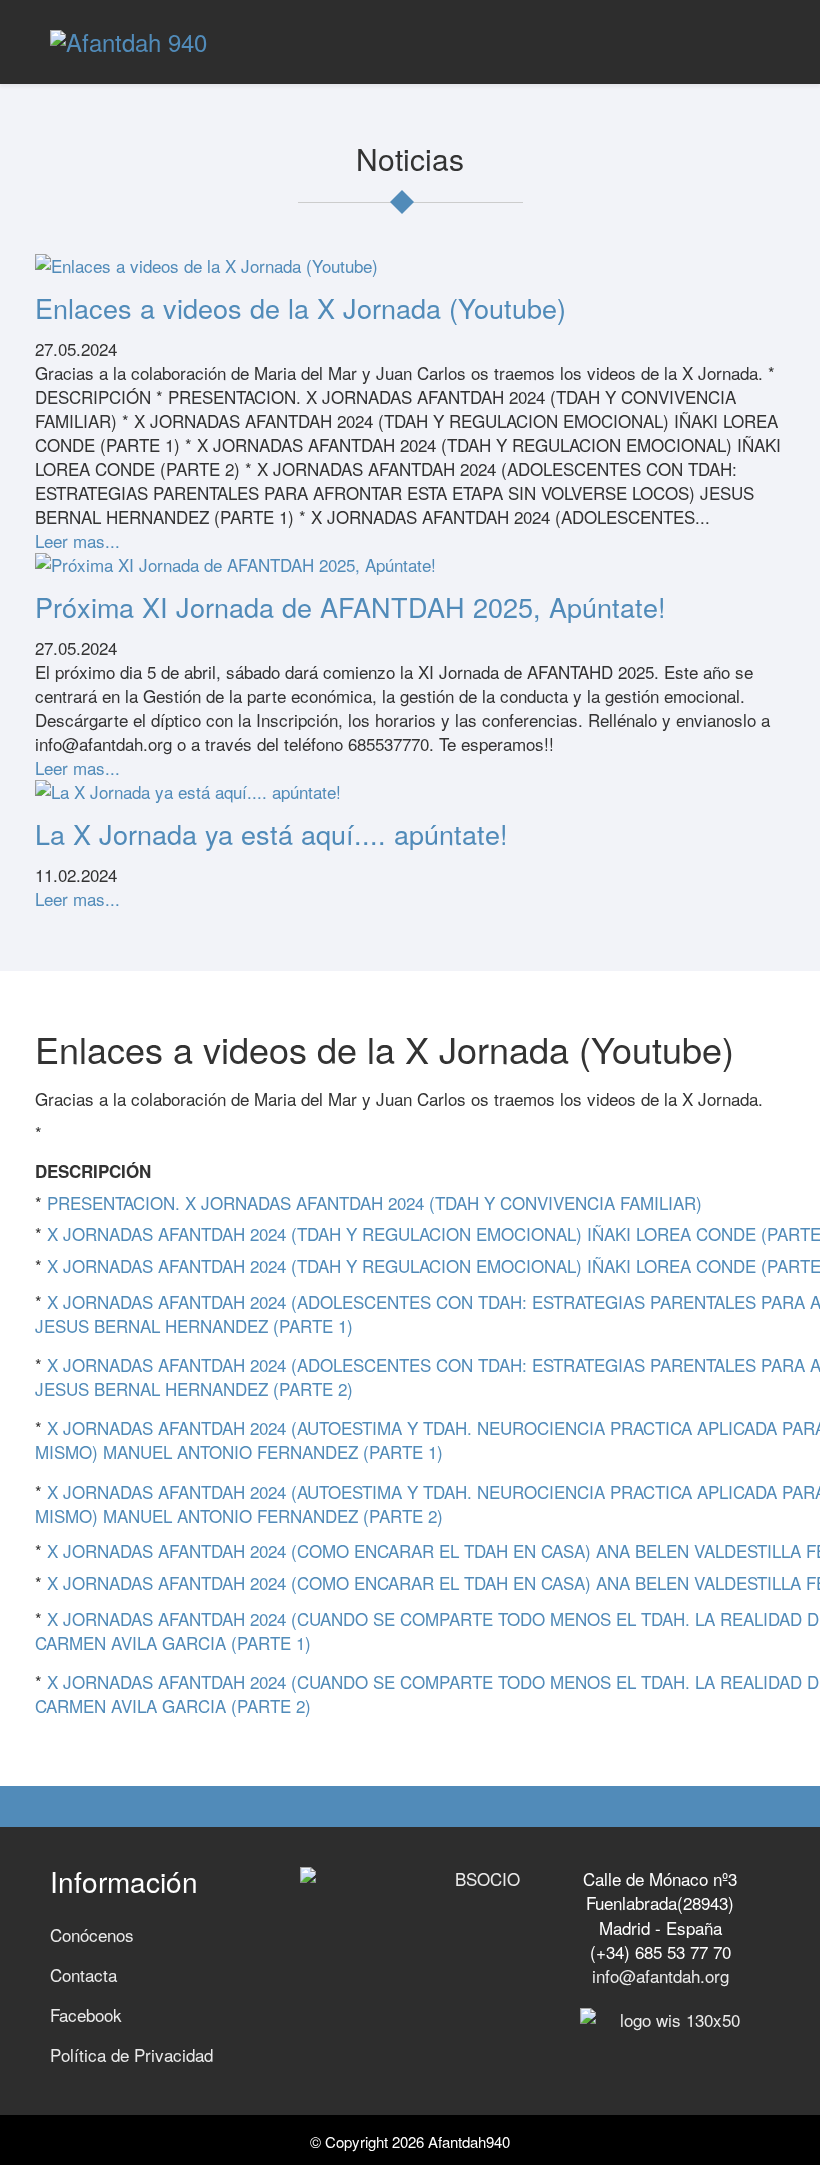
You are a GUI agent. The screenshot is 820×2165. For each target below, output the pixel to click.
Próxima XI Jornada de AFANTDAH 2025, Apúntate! (350, 606)
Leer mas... (77, 540)
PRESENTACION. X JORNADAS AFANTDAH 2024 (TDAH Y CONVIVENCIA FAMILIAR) (374, 1202)
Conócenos (92, 1934)
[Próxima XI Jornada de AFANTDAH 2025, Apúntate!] (410, 565)
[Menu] (762, 40)
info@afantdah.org (660, 1975)
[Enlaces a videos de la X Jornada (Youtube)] (410, 266)
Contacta (83, 1974)
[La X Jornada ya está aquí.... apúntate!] (410, 792)
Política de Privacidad (131, 2054)
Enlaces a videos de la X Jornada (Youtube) (300, 307)
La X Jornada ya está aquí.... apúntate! (271, 833)
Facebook (86, 2014)
